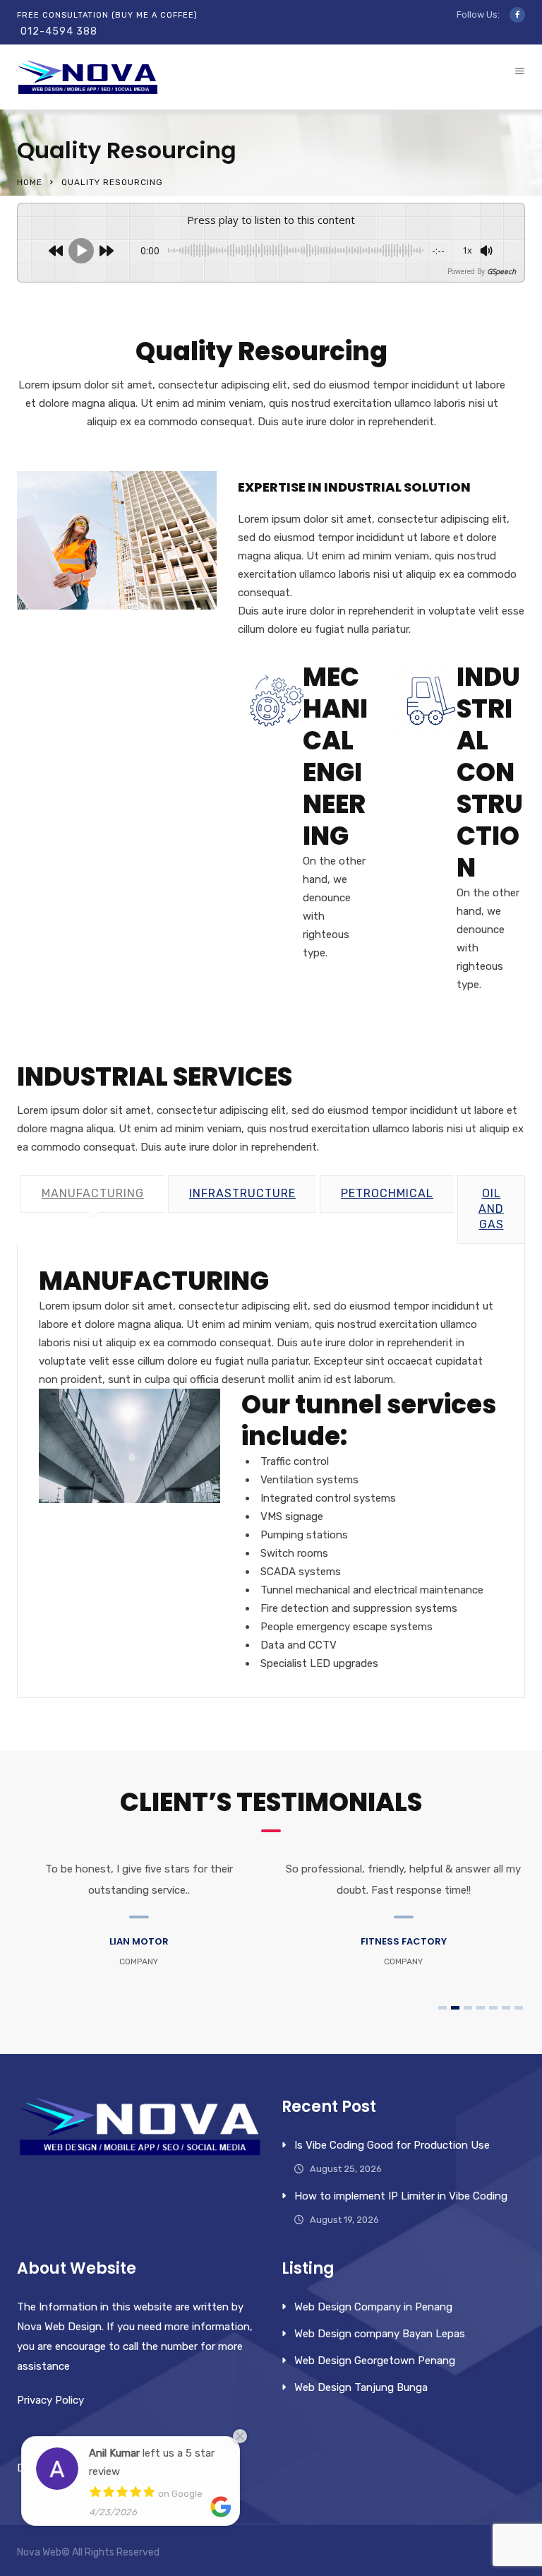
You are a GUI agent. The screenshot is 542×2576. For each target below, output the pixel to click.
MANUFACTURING (93, 1193)
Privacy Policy (50, 2400)
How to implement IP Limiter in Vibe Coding (401, 2196)
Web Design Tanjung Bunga (361, 2387)
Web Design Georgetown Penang (375, 2361)
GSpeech (501, 271)
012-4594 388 (59, 31)
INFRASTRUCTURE (242, 1193)
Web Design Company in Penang (373, 2307)
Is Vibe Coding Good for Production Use (392, 2145)
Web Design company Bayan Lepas (380, 2334)
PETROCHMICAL (387, 1193)
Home (30, 182)
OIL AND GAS (491, 1209)
